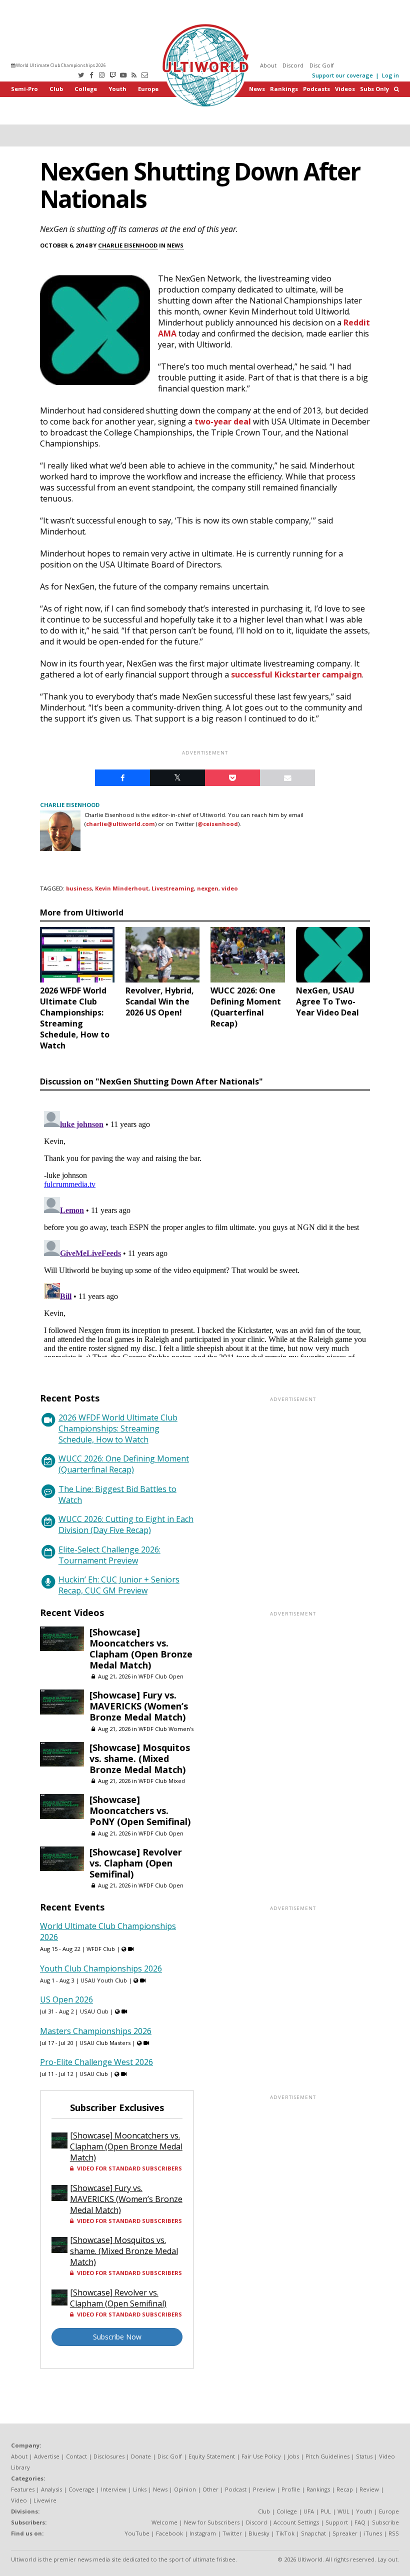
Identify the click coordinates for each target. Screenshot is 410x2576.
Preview (264, 2489)
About (268, 65)
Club (56, 89)
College (86, 89)
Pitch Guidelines (327, 2456)
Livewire (45, 2500)
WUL (343, 2511)
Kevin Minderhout (122, 888)
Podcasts (316, 89)
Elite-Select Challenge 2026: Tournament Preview (109, 1555)
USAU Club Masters (105, 2043)
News (257, 89)
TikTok (285, 2533)
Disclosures (109, 2456)
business (79, 888)
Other (210, 2489)
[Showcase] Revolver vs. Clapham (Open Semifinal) (136, 1863)
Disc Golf (322, 65)
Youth (117, 89)
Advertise (47, 2456)
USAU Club (94, 2011)
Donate (141, 2456)
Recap (345, 2489)
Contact (76, 2456)
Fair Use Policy (261, 2456)
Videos (345, 89)
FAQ (360, 2522)
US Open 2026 (66, 1999)
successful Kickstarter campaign (296, 674)
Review (369, 2489)
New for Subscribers (212, 2522)
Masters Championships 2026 (96, 2031)
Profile (291, 2489)
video (230, 888)
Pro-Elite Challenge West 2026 (96, 2062)
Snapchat (313, 2533)
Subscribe (385, 2522)
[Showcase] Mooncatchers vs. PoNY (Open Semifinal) (140, 1810)
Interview (114, 2489)
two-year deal (223, 421)
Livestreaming (173, 888)
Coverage (81, 2489)
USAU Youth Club (104, 1980)
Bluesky (259, 2533)
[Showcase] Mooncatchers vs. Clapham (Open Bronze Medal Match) (141, 1648)
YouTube (137, 2533)
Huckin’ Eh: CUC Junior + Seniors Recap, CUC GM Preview (119, 1585)
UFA (309, 2511)
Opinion (185, 2489)
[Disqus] (205, 1232)
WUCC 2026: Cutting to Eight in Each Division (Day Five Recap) (126, 1524)
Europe (148, 89)
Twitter (232, 2533)
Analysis (51, 2489)
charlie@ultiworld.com (120, 824)
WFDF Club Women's (166, 1729)
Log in (390, 75)
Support (337, 2522)
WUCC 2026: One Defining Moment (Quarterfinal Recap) (124, 1464)
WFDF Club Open (161, 1676)
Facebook (169, 2533)
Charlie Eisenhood (128, 245)
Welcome (164, 2522)
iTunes (373, 2533)
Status (364, 2456)
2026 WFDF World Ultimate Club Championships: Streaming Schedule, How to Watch (118, 1428)
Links (140, 2489)
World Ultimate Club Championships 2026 (60, 65)
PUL (326, 2511)
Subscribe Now (117, 2337)
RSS (394, 2533)
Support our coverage (342, 75)
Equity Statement (212, 2456)
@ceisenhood (218, 824)
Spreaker (345, 2533)
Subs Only (374, 89)
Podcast (236, 2489)
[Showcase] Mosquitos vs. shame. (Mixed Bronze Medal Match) (140, 1758)
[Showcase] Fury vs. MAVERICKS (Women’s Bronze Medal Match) (139, 1706)
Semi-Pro (24, 89)
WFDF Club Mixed (162, 1781)
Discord (293, 65)
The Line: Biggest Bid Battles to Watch (117, 1494)
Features (23, 2489)
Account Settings (296, 2522)
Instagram (203, 2533)
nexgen (208, 888)
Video (19, 2500)
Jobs (293, 2456)
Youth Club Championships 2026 (101, 1968)
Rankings (284, 89)
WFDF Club (101, 1949)
